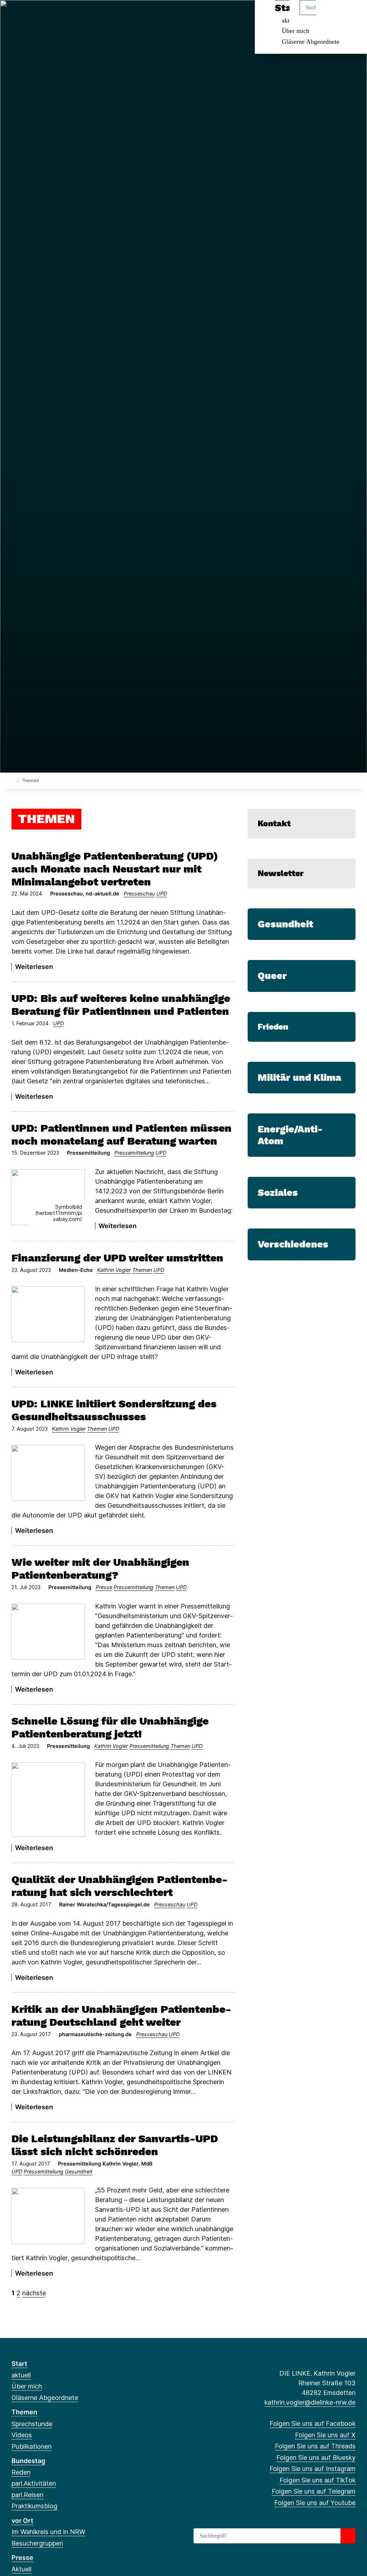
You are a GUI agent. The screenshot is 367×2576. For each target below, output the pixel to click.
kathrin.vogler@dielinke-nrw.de (310, 2402)
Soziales (278, 1193)
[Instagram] (63, 15)
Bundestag (28, 2461)
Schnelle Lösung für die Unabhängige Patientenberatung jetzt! (110, 1727)
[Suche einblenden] (331, 15)
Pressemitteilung (134, 1153)
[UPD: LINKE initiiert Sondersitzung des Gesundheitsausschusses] (48, 1473)
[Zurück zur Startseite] (13, 780)
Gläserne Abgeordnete (311, 42)
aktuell (21, 2375)
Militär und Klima (299, 1078)
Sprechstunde (32, 2424)
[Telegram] (86, 15)
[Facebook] (15, 15)
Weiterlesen (34, 967)
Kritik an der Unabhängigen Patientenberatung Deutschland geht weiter (121, 2016)
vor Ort (22, 2521)
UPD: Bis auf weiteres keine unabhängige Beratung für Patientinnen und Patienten (121, 1005)
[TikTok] (74, 15)
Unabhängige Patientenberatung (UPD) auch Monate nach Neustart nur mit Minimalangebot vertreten (115, 869)
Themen (142, 1270)
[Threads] (39, 15)
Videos (22, 2435)
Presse (104, 1587)
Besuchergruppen (37, 2543)
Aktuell (22, 2569)
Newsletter (281, 873)
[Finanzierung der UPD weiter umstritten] (48, 1314)
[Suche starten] (348, 2536)
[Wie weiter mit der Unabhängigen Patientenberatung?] (48, 1631)
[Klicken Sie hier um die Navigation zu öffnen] (352, 15)
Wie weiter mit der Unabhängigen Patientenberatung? (100, 1569)
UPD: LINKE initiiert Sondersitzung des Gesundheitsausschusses (114, 1410)
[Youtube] (98, 15)
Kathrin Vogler (114, 1270)
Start (19, 2364)
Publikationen (32, 2446)
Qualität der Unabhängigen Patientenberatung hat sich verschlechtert (120, 1886)
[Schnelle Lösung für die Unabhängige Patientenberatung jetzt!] (48, 1800)
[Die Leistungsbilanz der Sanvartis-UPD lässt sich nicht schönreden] (48, 2216)
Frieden (273, 1027)
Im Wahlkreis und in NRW (48, 2532)
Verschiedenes (293, 1244)
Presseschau (139, 893)
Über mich (295, 31)
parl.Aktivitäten (34, 2483)
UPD (162, 893)
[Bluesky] (51, 15)
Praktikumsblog (34, 2506)
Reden (21, 2472)
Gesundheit (79, 2171)
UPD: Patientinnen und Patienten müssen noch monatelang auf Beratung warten (121, 1134)
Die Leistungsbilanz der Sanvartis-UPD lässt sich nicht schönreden (115, 2145)
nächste (34, 2293)
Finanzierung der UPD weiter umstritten (117, 1258)
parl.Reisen (27, 2495)
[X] (27, 15)
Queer (272, 976)
